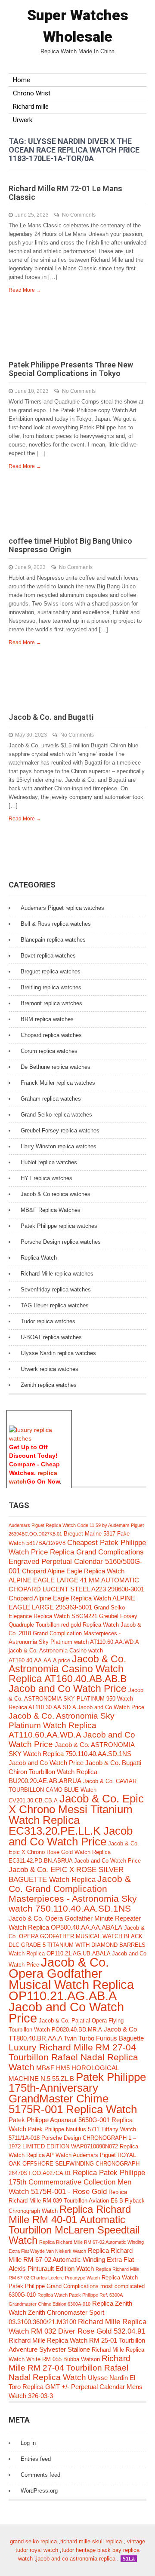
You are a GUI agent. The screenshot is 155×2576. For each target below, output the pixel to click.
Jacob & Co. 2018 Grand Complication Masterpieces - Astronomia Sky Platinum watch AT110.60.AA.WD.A (75, 1633)
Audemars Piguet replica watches (62, 908)
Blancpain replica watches (53, 940)
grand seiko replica (33, 2541)
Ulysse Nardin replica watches (58, 1353)
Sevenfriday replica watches (56, 1290)
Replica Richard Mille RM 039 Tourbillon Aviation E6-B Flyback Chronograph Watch (77, 2201)
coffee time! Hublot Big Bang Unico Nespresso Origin (70, 545)
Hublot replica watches (49, 1162)
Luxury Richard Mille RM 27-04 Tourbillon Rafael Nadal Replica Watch (73, 2057)
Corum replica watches (49, 1051)
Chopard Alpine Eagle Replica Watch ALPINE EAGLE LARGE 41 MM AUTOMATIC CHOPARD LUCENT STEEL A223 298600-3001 (76, 1580)
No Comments (79, 215)
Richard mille (31, 107)
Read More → (25, 290)
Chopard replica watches (51, 1035)
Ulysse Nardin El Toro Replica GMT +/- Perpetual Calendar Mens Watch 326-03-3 (76, 2387)
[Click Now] (39, 1438)
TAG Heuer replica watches (55, 1305)
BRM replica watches (47, 1019)
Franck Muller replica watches (58, 1083)
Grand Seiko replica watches (56, 1115)
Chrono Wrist (32, 93)
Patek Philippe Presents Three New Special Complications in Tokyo (71, 369)
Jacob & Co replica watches (56, 1194)
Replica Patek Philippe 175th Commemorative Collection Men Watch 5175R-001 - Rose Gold (77, 2182)
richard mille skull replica (91, 2541)
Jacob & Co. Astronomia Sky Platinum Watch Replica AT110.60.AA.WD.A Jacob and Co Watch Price (72, 1730)
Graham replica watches (51, 1099)
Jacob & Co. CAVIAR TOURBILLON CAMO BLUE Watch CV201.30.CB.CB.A (73, 1791)
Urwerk (23, 120)
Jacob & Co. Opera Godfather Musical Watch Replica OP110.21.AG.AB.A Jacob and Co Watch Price (71, 1990)
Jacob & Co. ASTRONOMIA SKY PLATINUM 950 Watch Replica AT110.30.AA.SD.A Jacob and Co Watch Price (76, 1699)
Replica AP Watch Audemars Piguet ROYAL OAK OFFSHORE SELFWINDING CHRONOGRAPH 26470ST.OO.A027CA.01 (74, 2164)
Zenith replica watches (49, 1385)
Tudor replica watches (48, 1321)
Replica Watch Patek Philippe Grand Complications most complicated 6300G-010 (77, 2286)
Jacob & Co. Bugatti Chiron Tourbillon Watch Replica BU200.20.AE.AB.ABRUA (75, 1772)
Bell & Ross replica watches (56, 924)
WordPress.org (39, 2491)
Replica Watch (39, 1258)
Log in (28, 2443)
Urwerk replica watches (50, 1369)
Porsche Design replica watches (61, 1242)
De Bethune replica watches (56, 1067)
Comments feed (40, 2475)
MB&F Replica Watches (51, 1210)
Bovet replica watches (48, 956)
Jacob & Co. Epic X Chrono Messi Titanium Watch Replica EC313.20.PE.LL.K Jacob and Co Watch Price (76, 1820)
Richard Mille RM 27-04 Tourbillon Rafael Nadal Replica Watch (70, 2368)
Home (22, 80)
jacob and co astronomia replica (76, 2559)
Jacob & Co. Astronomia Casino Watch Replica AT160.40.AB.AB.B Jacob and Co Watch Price (68, 1674)
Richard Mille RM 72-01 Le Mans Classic (65, 193)
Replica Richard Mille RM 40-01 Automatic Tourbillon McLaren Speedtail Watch (74, 2225)
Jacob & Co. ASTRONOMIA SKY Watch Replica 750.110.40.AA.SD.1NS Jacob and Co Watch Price (71, 1754)
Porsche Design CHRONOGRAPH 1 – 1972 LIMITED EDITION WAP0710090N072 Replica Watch (73, 2146)
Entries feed (36, 2459)
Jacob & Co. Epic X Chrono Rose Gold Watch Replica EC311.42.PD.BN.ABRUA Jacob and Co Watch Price (75, 1852)
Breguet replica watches (51, 971)
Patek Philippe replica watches (59, 1226)
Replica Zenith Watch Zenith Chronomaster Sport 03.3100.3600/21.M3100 (70, 2313)
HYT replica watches (46, 1178)
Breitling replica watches (51, 987)
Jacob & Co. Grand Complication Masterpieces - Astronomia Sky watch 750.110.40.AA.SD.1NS (73, 1894)
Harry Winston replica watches (59, 1146)
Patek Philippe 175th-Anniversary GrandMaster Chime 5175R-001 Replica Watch (77, 2093)
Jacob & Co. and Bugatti (51, 717)
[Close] (68, 1415)
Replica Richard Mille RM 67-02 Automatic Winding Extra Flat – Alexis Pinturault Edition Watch (74, 2259)
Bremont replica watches (51, 1003)
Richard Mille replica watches (57, 1274)
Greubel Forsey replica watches (60, 1130)
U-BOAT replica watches (51, 1337)
